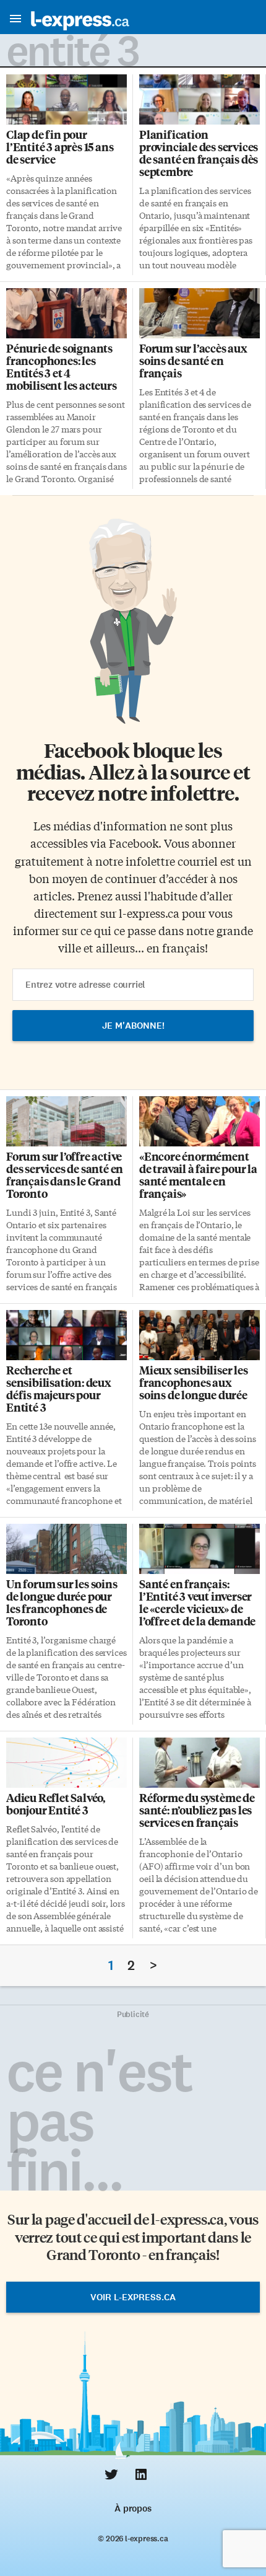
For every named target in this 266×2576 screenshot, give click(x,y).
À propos (133, 2508)
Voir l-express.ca (133, 2297)
